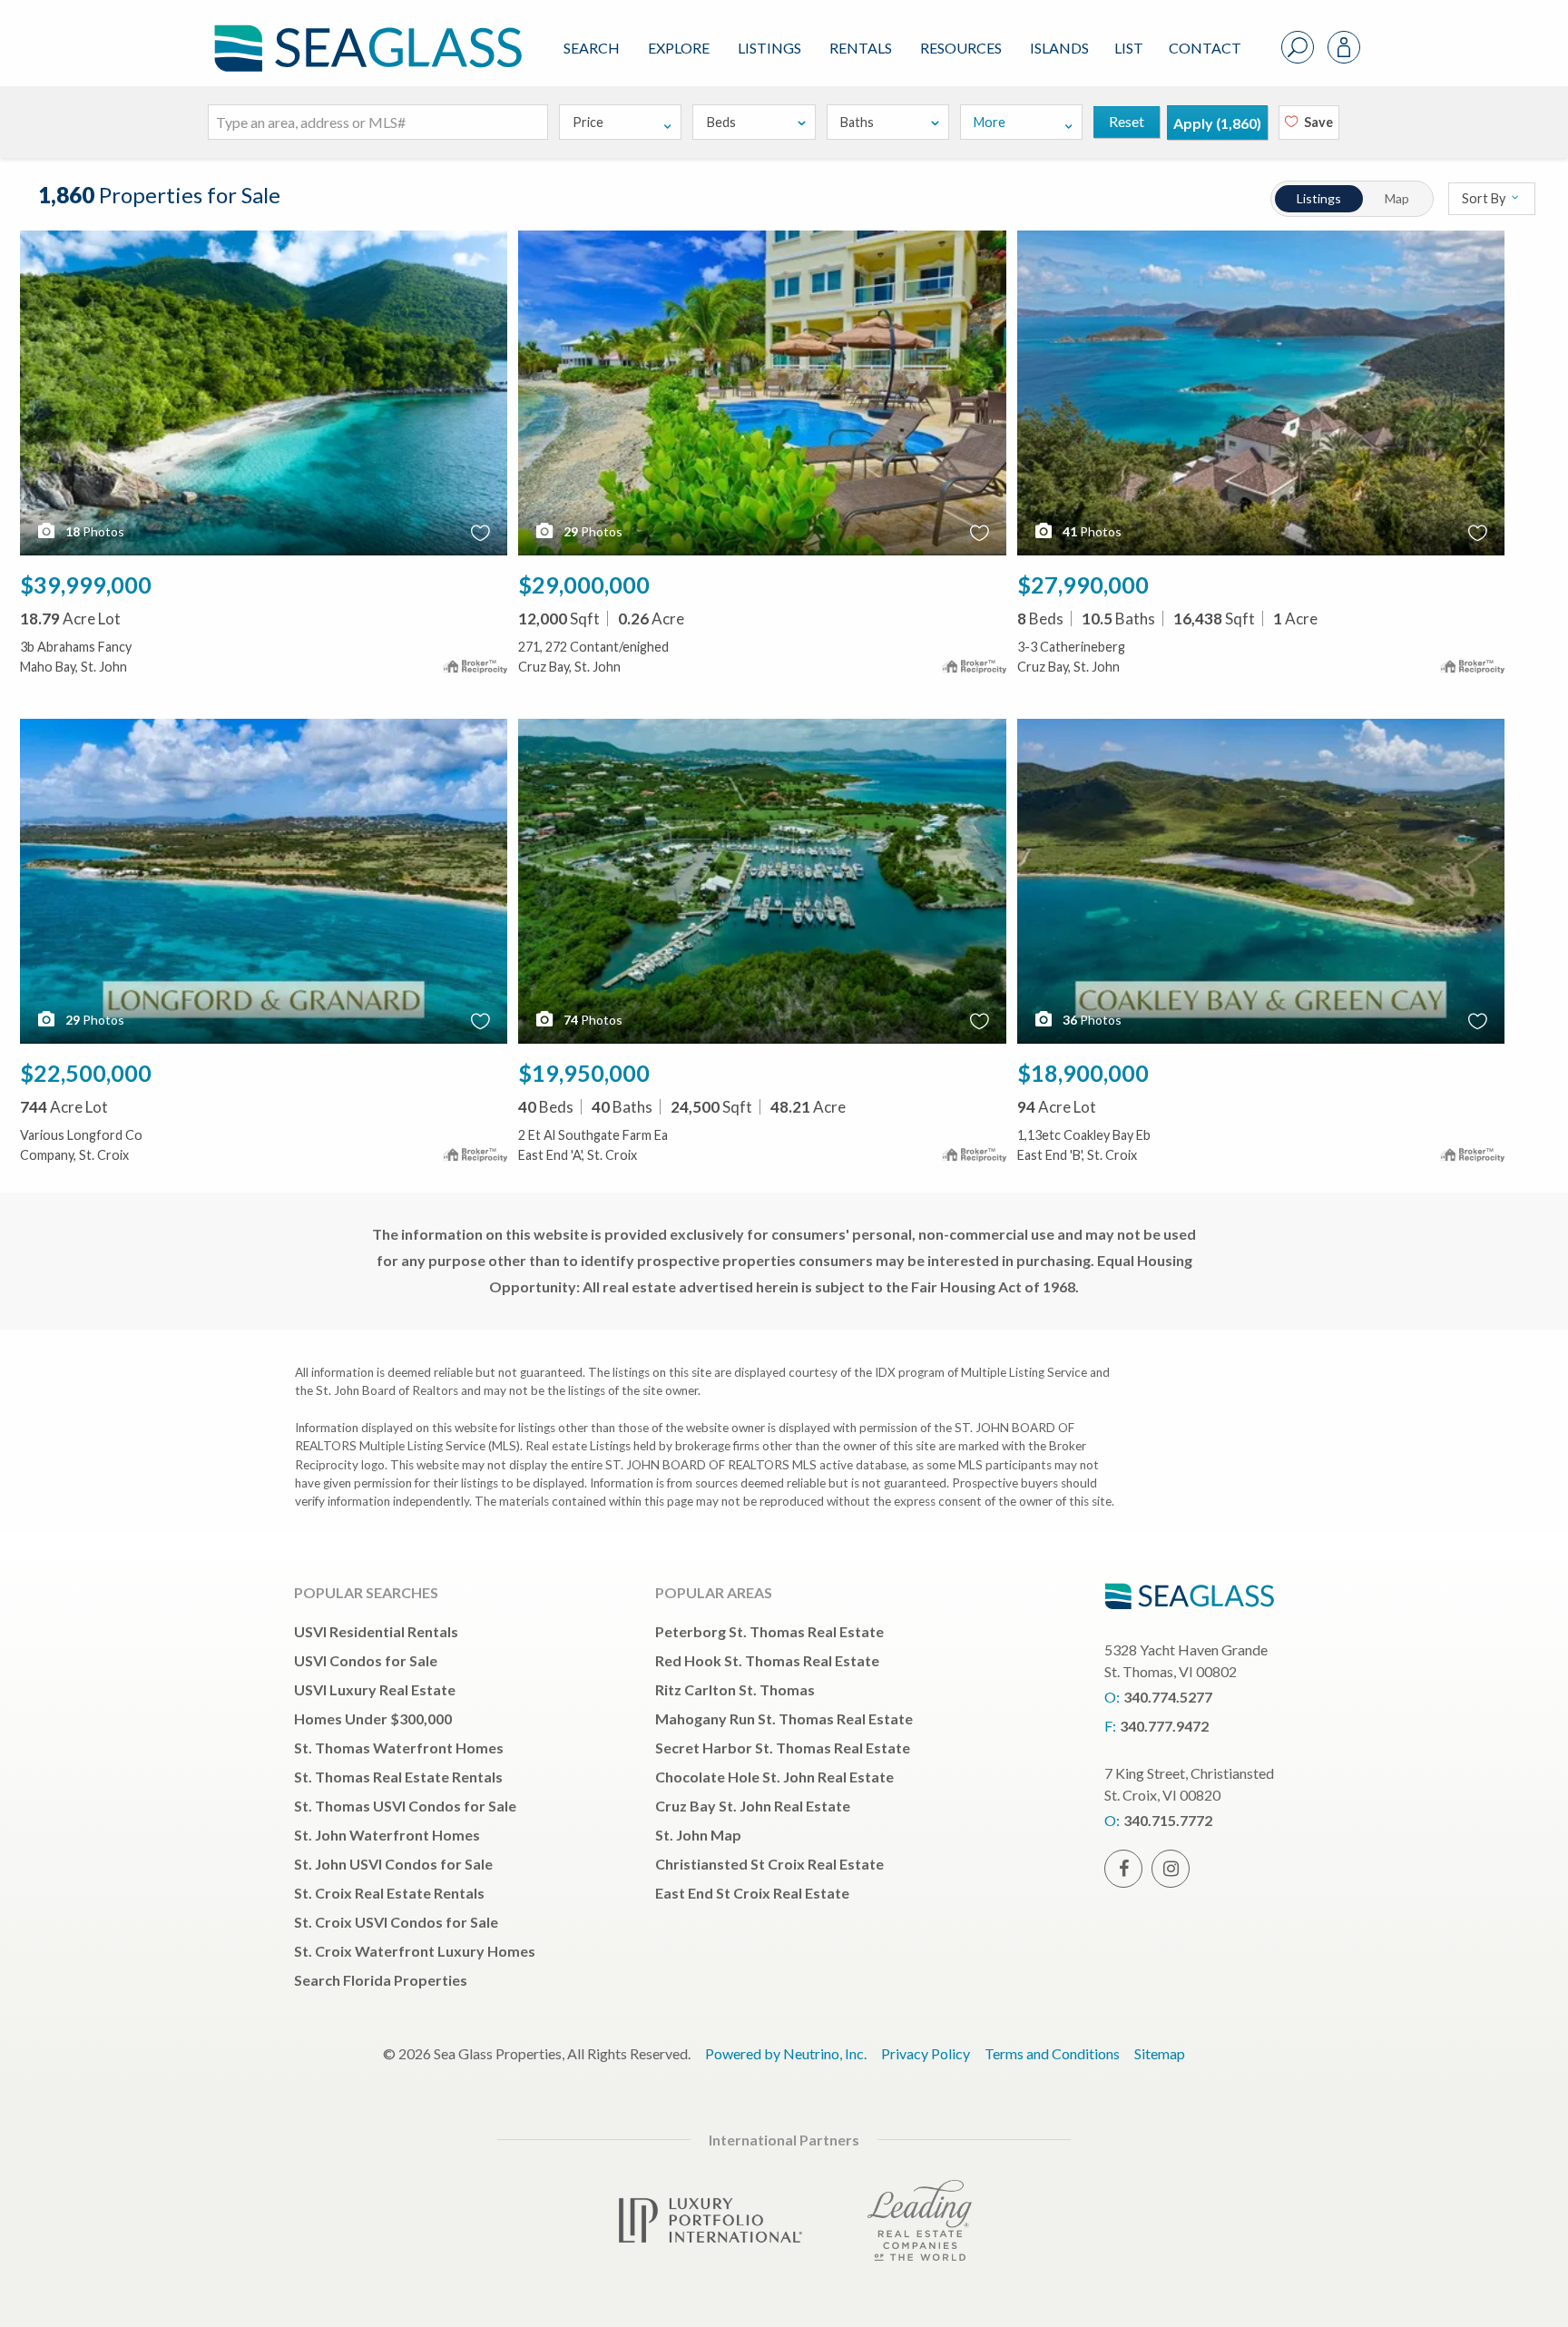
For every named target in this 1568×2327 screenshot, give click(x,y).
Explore (679, 48)
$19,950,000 (584, 1073)
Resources (961, 48)
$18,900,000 (1083, 1073)
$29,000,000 (584, 584)
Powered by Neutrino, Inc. (786, 2053)
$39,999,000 (86, 584)
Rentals (861, 48)
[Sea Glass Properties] (365, 33)
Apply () (1217, 123)
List (1129, 48)
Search (592, 48)
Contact (1205, 48)
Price (588, 122)
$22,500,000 (86, 1073)
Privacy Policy (926, 2053)
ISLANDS (1059, 48)
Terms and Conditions (1052, 2053)
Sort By (1485, 198)
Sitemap (1160, 2053)
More (990, 122)
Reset (1127, 121)
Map (1397, 198)
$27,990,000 (1083, 584)
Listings (769, 48)
